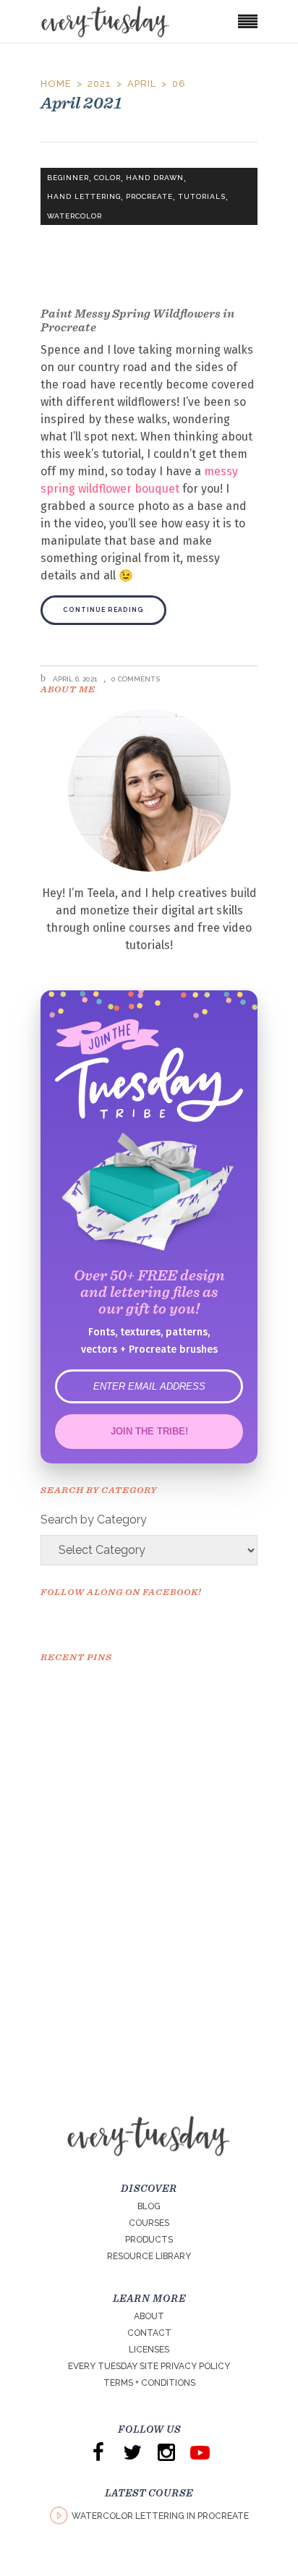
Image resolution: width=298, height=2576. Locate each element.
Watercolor (74, 216)
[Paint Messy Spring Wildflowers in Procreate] (149, 229)
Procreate (149, 196)
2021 (99, 84)
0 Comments (136, 679)
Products (149, 2240)
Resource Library (149, 2256)
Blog (149, 2206)
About (149, 2316)
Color (107, 178)
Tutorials (202, 196)
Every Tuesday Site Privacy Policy (149, 2366)
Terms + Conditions (149, 2383)
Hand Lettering (84, 196)
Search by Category (94, 1519)
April (142, 84)
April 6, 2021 (74, 679)
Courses (149, 2223)
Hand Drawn (155, 178)
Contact (149, 2333)
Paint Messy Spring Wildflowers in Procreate (137, 320)
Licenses (149, 2350)
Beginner (68, 178)
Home (56, 84)
